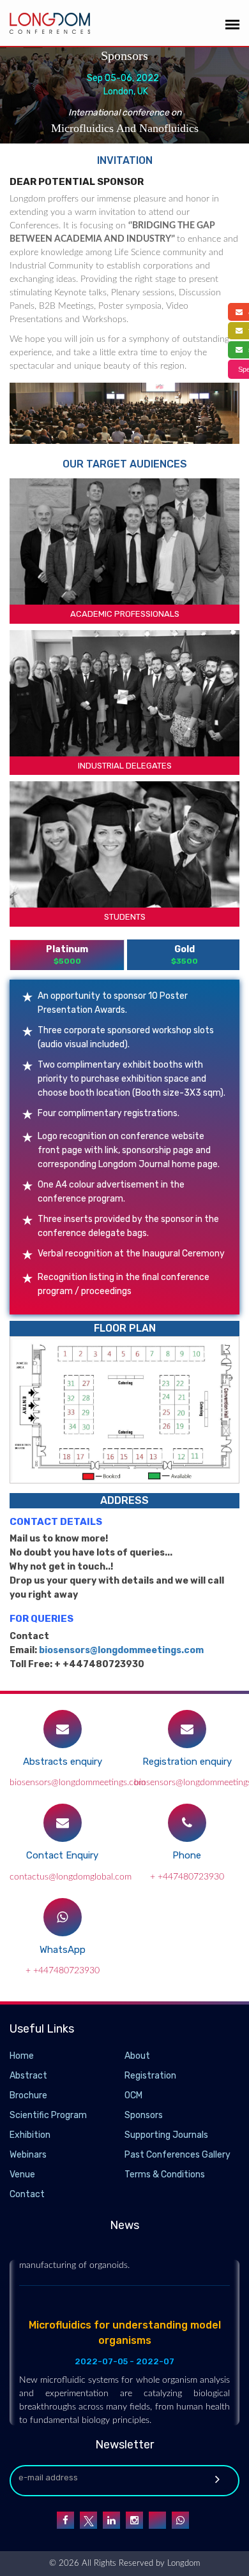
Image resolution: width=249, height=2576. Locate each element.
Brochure (28, 2095)
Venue (22, 2175)
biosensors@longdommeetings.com (121, 1650)
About (137, 2056)
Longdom (182, 2564)
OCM (133, 2095)
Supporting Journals (166, 2135)
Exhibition (30, 2135)
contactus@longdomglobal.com (71, 1877)
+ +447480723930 (187, 1877)
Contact (27, 2194)
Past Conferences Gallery (177, 2155)
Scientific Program (48, 2115)
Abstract (28, 2076)
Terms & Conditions (165, 2175)
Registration (150, 2076)
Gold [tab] (185, 955)
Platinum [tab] (67, 955)
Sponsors (144, 2115)
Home (22, 2056)
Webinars (28, 2155)
